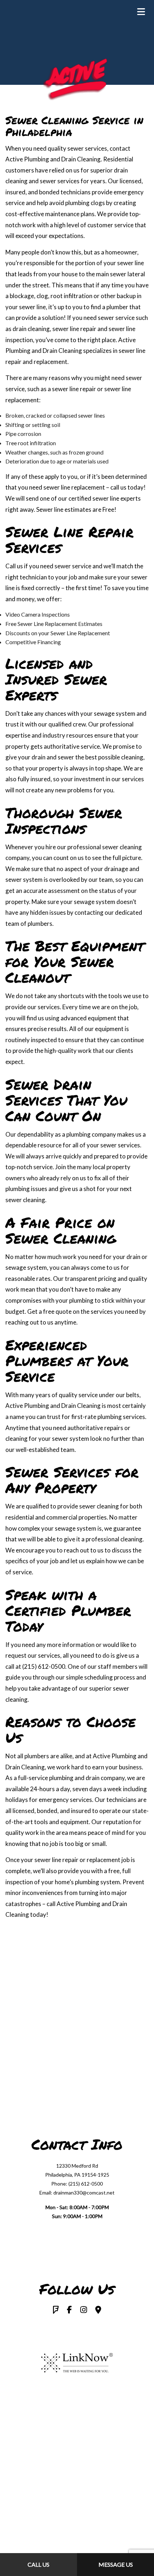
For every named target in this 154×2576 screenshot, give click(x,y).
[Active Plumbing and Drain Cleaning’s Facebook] (69, 2310)
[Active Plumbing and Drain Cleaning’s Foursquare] (56, 2310)
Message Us (116, 2564)
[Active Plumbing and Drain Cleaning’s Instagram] (84, 2310)
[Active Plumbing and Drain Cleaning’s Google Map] (98, 2310)
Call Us (38, 2564)
